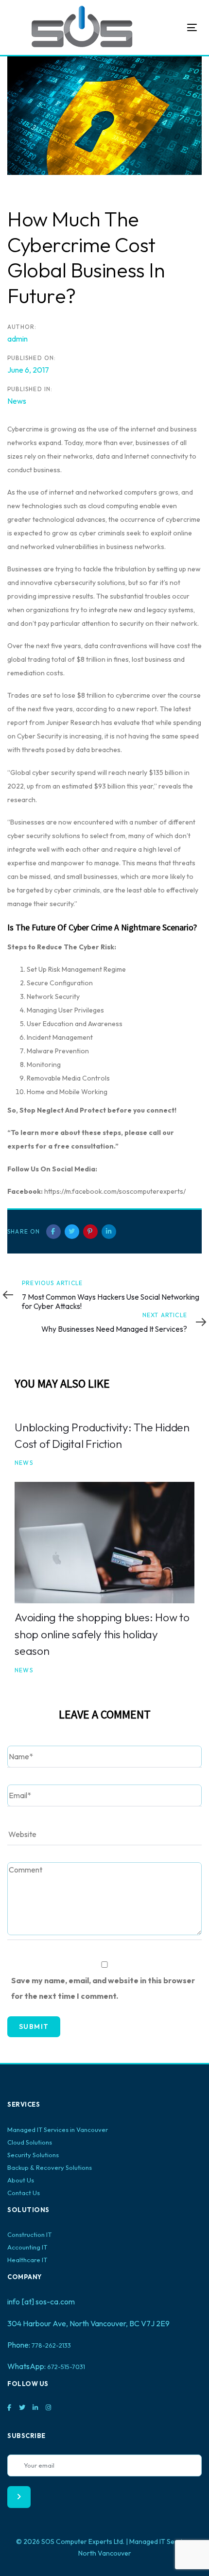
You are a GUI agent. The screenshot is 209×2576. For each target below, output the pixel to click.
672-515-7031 (66, 2367)
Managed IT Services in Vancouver (58, 2129)
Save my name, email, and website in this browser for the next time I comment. (103, 1988)
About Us (21, 2180)
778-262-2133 (51, 2345)
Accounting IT (27, 2247)
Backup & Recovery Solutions (50, 2167)
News (17, 401)
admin (17, 339)
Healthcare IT (27, 2260)
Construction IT (29, 2234)
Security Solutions (33, 2155)
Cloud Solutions (30, 2142)
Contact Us (24, 2193)
